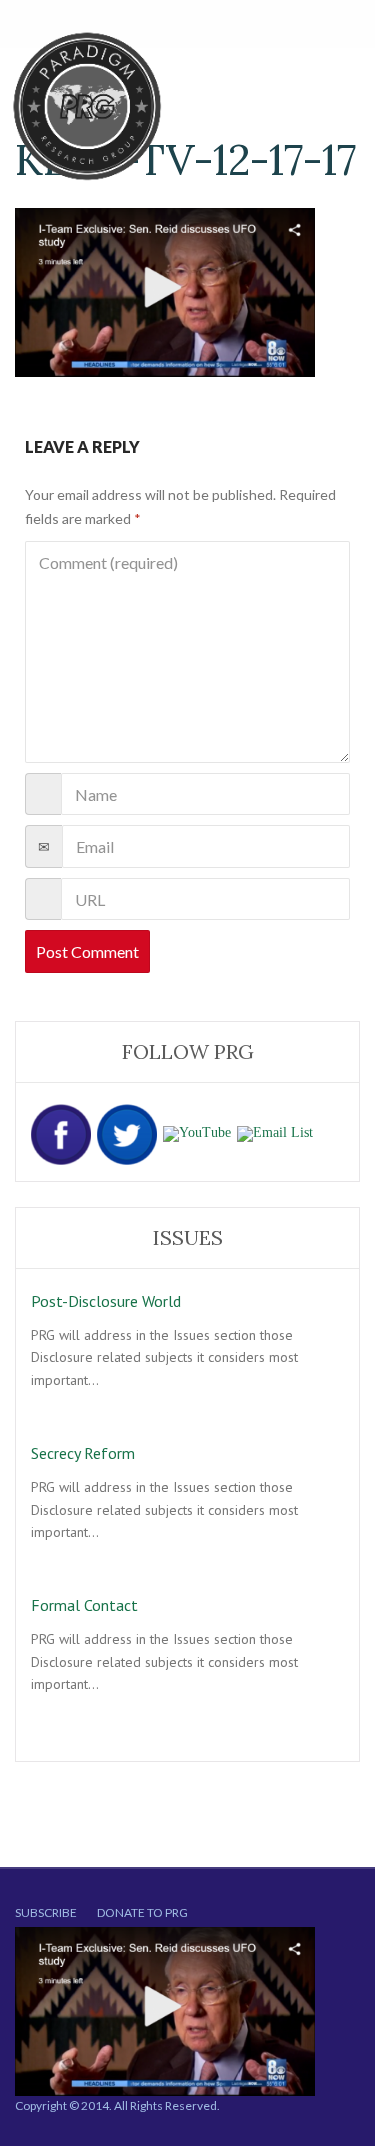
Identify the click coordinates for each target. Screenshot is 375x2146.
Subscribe (46, 1912)
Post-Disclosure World (106, 1301)
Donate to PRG (142, 1912)
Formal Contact (84, 1605)
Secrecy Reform (83, 1453)
